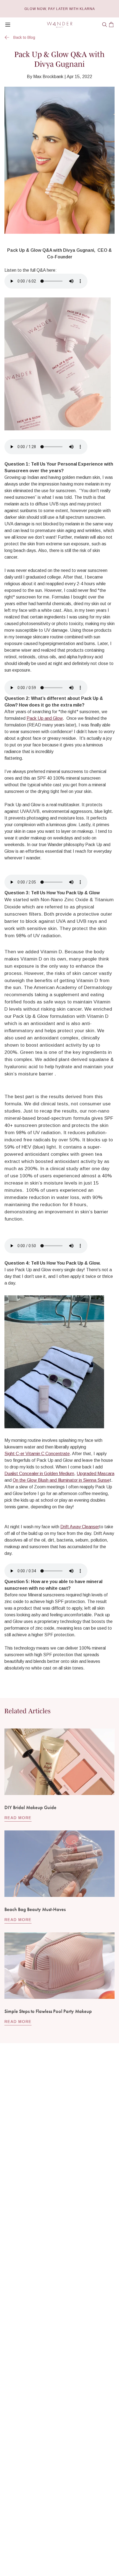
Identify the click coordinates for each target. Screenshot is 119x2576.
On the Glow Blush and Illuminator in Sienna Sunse (61, 1480)
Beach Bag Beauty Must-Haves (35, 1909)
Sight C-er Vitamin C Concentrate (37, 1454)
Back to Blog (24, 37)
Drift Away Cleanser (80, 1527)
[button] (105, 25)
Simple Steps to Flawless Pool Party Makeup (48, 2011)
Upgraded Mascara (95, 1474)
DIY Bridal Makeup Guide (30, 1807)
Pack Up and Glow (45, 718)
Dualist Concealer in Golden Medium (39, 1474)
